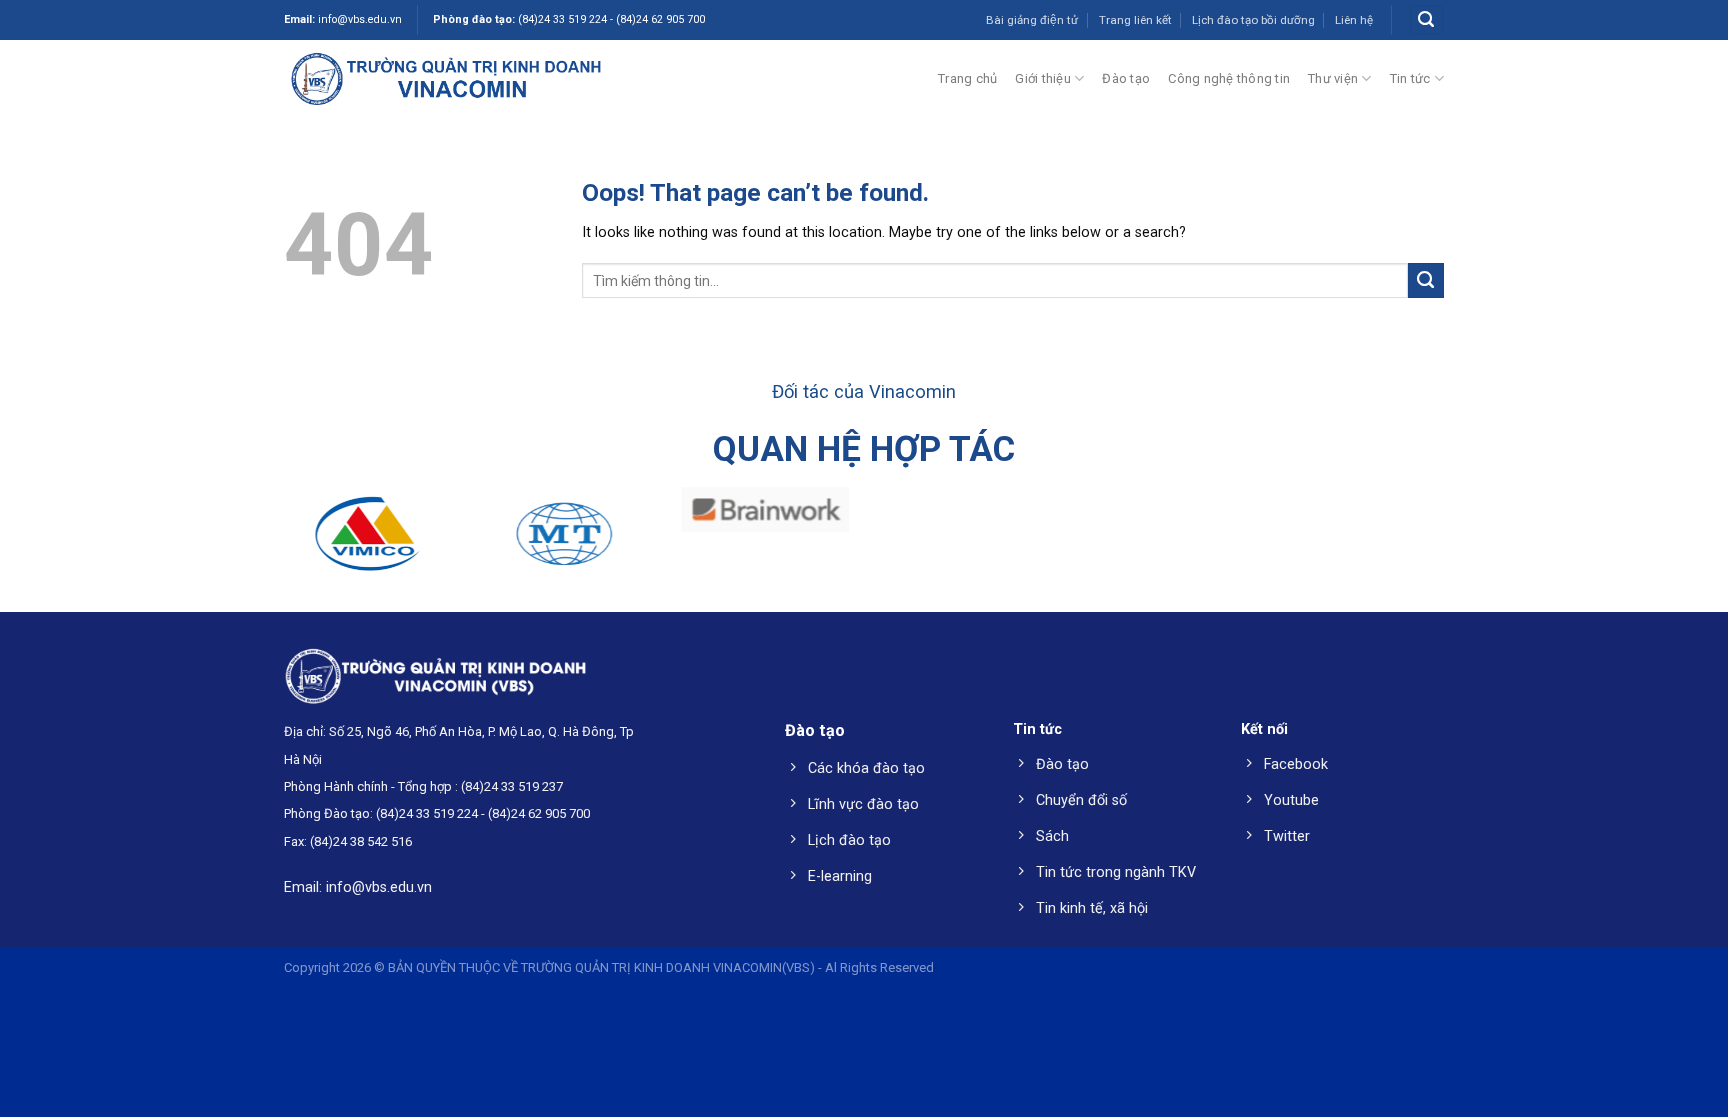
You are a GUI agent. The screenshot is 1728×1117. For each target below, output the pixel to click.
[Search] (1426, 20)
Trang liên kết (1135, 20)
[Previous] (60, 542)
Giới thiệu (1043, 78)
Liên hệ (1354, 20)
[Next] (1668, 542)
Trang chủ (967, 78)
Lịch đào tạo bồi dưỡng (1253, 20)
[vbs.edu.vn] (446, 78)
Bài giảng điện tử (1032, 20)
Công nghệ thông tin (1229, 78)
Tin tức (1410, 78)
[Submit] (1426, 281)
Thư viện (1333, 78)
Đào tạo (1126, 78)
